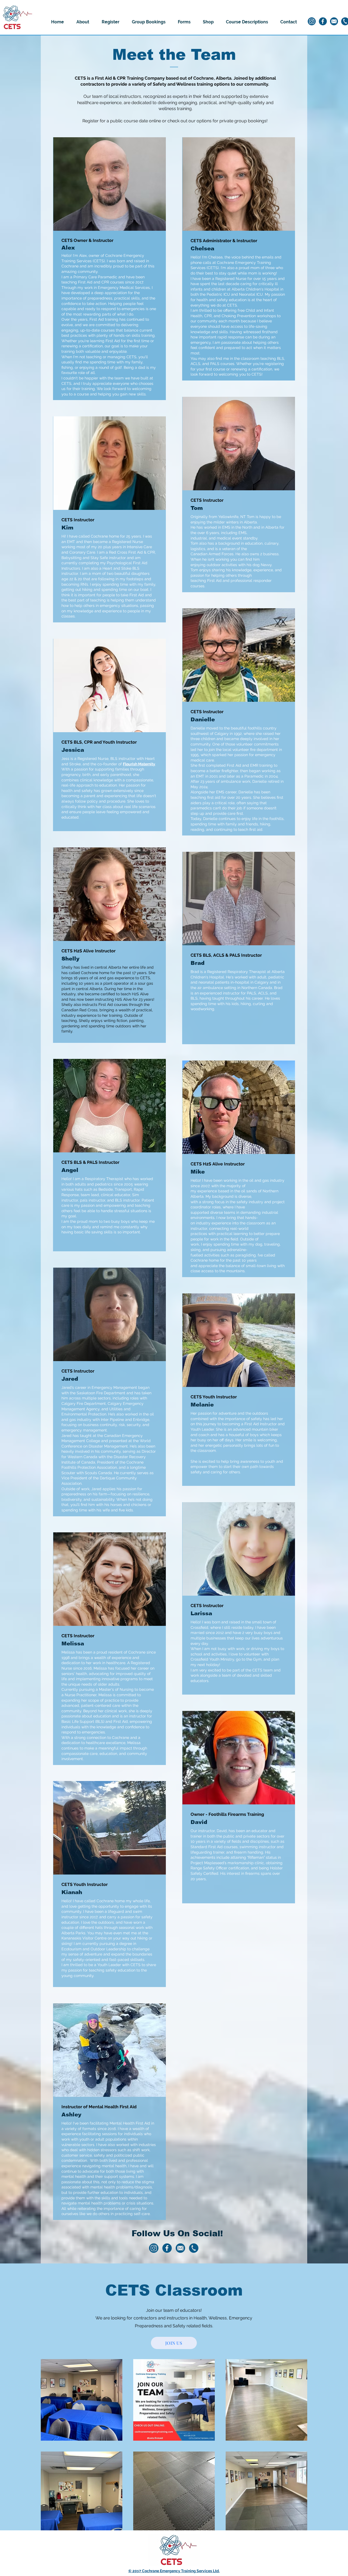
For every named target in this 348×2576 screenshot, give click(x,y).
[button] (83, 22)
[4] (334, 21)
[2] (323, 21)
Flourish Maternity (139, 764)
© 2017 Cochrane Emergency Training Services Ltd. (174, 2571)
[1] (312, 21)
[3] (194, 2248)
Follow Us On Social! (177, 2233)
